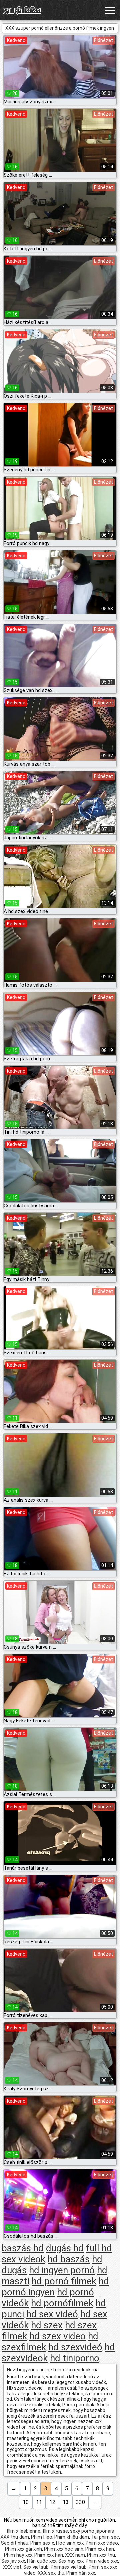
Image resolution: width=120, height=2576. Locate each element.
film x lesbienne (23, 2531)
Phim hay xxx (18, 2555)
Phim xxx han (49, 2555)
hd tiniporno (75, 2358)
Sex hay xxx (71, 2561)
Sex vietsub (36, 2567)
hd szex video (57, 2336)
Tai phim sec (105, 2537)
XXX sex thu (51, 2573)
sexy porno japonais (92, 2531)
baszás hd (23, 2248)
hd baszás (69, 2259)
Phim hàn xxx (81, 2573)
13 (66, 2502)
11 (39, 2502)
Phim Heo (42, 2537)
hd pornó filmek (64, 2281)
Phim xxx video (102, 2543)
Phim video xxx (102, 2561)
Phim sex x (42, 2543)
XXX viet (12, 2567)
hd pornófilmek (62, 2303)
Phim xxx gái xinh (23, 2549)
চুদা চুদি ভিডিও (22, 10)
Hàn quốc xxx (42, 2561)
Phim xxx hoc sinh (64, 2549)
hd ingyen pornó (62, 2270)
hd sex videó (52, 2314)
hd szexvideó (75, 2347)
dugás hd (65, 2248)
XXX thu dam (15, 2537)
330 (80, 2502)
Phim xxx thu (101, 2555)
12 (52, 2502)
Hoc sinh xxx (70, 2543)
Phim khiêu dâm (72, 2537)
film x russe (55, 2531)
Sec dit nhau (15, 2543)
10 (26, 2502)
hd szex (47, 2325)
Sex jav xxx (13, 2561)
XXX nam (75, 2555)
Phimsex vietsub (69, 2567)
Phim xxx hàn (100, 2549)
